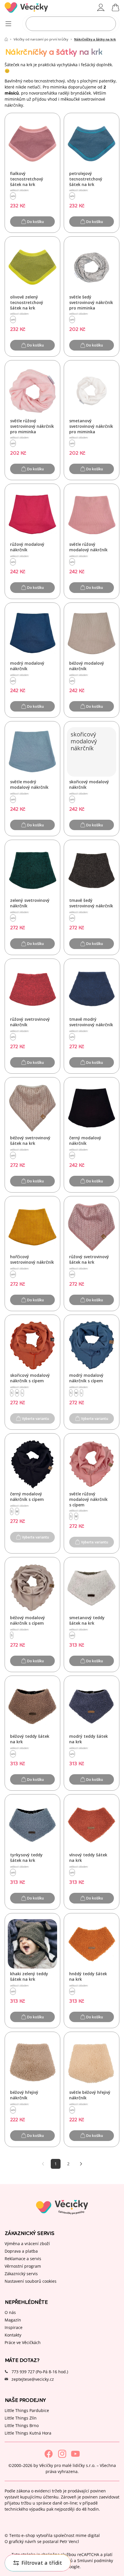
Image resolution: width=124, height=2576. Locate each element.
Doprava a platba (21, 2251)
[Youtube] (75, 2454)
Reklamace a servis (23, 2258)
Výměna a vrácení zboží (27, 2243)
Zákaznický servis (21, 2273)
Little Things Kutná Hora (28, 2433)
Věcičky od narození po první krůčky (41, 39)
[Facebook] (49, 2454)
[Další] (81, 2164)
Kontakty (13, 2335)
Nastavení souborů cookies (31, 2281)
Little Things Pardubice (27, 2410)
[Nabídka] (8, 24)
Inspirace (14, 2327)
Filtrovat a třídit (42, 2563)
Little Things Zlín (21, 2418)
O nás (10, 2312)
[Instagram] (62, 2454)
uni (13, 196)
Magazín (13, 2320)
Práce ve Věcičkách (23, 2342)
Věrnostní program (23, 2266)
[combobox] (71, 24)
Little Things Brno (22, 2425)
